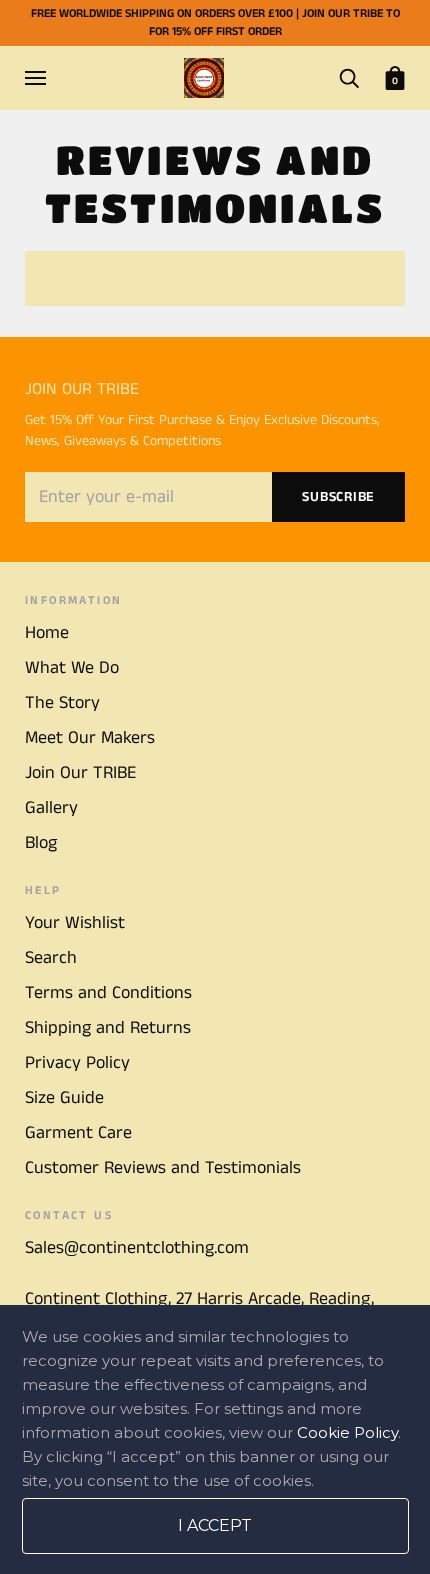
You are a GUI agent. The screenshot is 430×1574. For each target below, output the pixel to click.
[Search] (349, 77)
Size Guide (64, 1098)
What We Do (72, 668)
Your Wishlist (75, 923)
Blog (41, 843)
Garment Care (78, 1133)
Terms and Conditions (108, 993)
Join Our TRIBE (80, 773)
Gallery (51, 808)
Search (51, 958)
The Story (62, 703)
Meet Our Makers (90, 738)
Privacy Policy (77, 1063)
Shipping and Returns (108, 1028)
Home (47, 633)
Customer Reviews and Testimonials (163, 1168)
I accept (215, 1525)
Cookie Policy (347, 1432)
